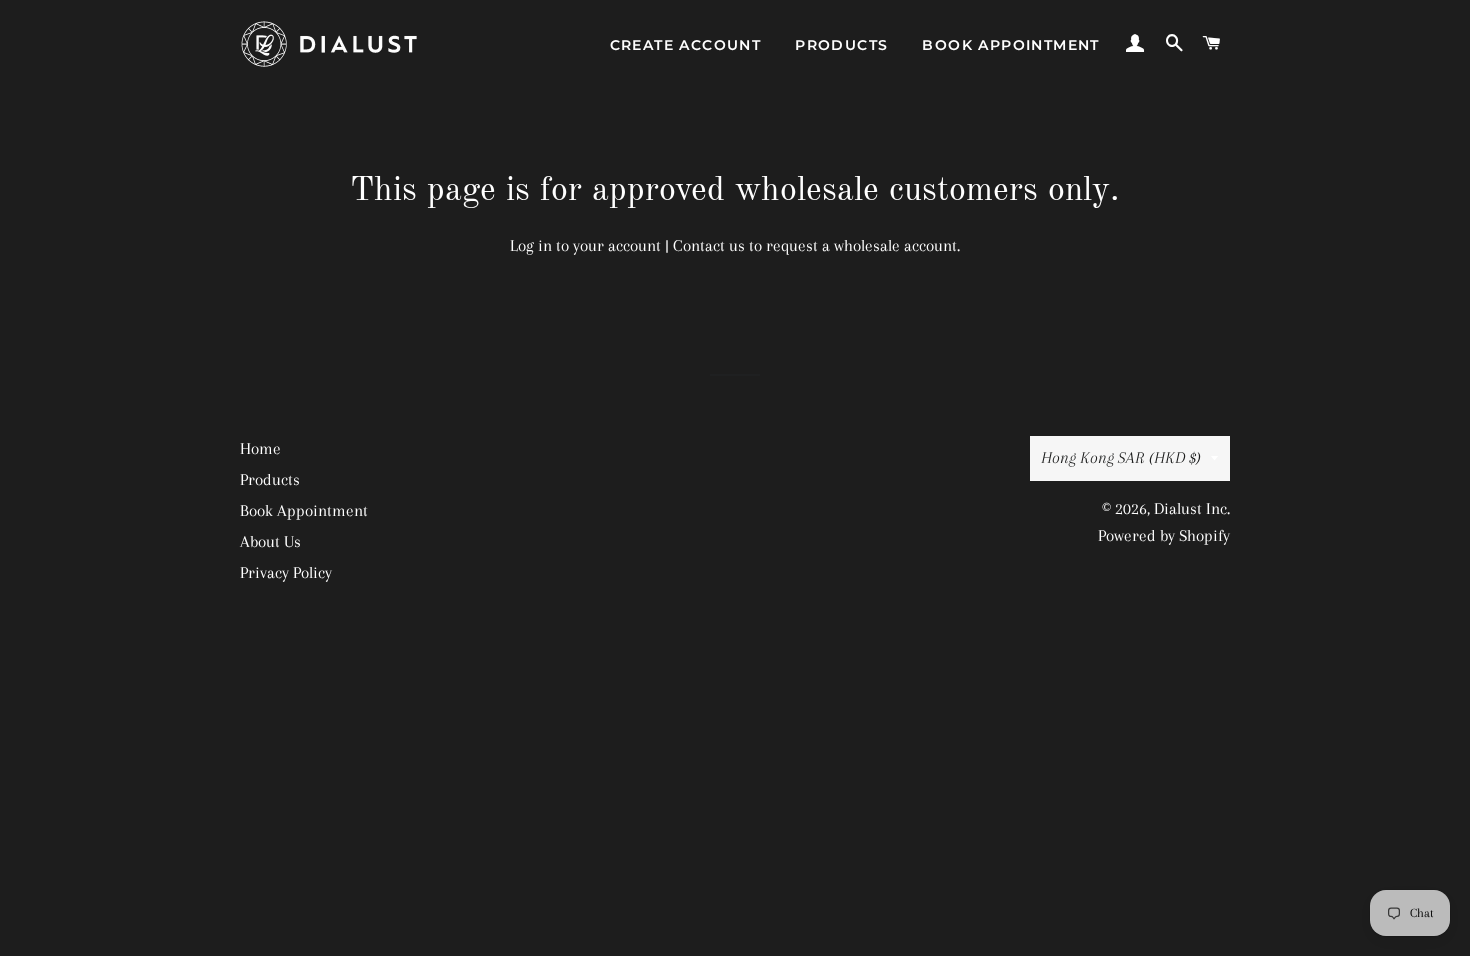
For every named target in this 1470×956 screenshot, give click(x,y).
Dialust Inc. (1192, 508)
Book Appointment (1010, 45)
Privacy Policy (286, 572)
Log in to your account (585, 245)
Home (260, 448)
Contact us (709, 245)
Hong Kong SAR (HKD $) (1121, 457)
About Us (270, 541)
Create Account (686, 45)
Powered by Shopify (1164, 535)
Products (841, 45)
